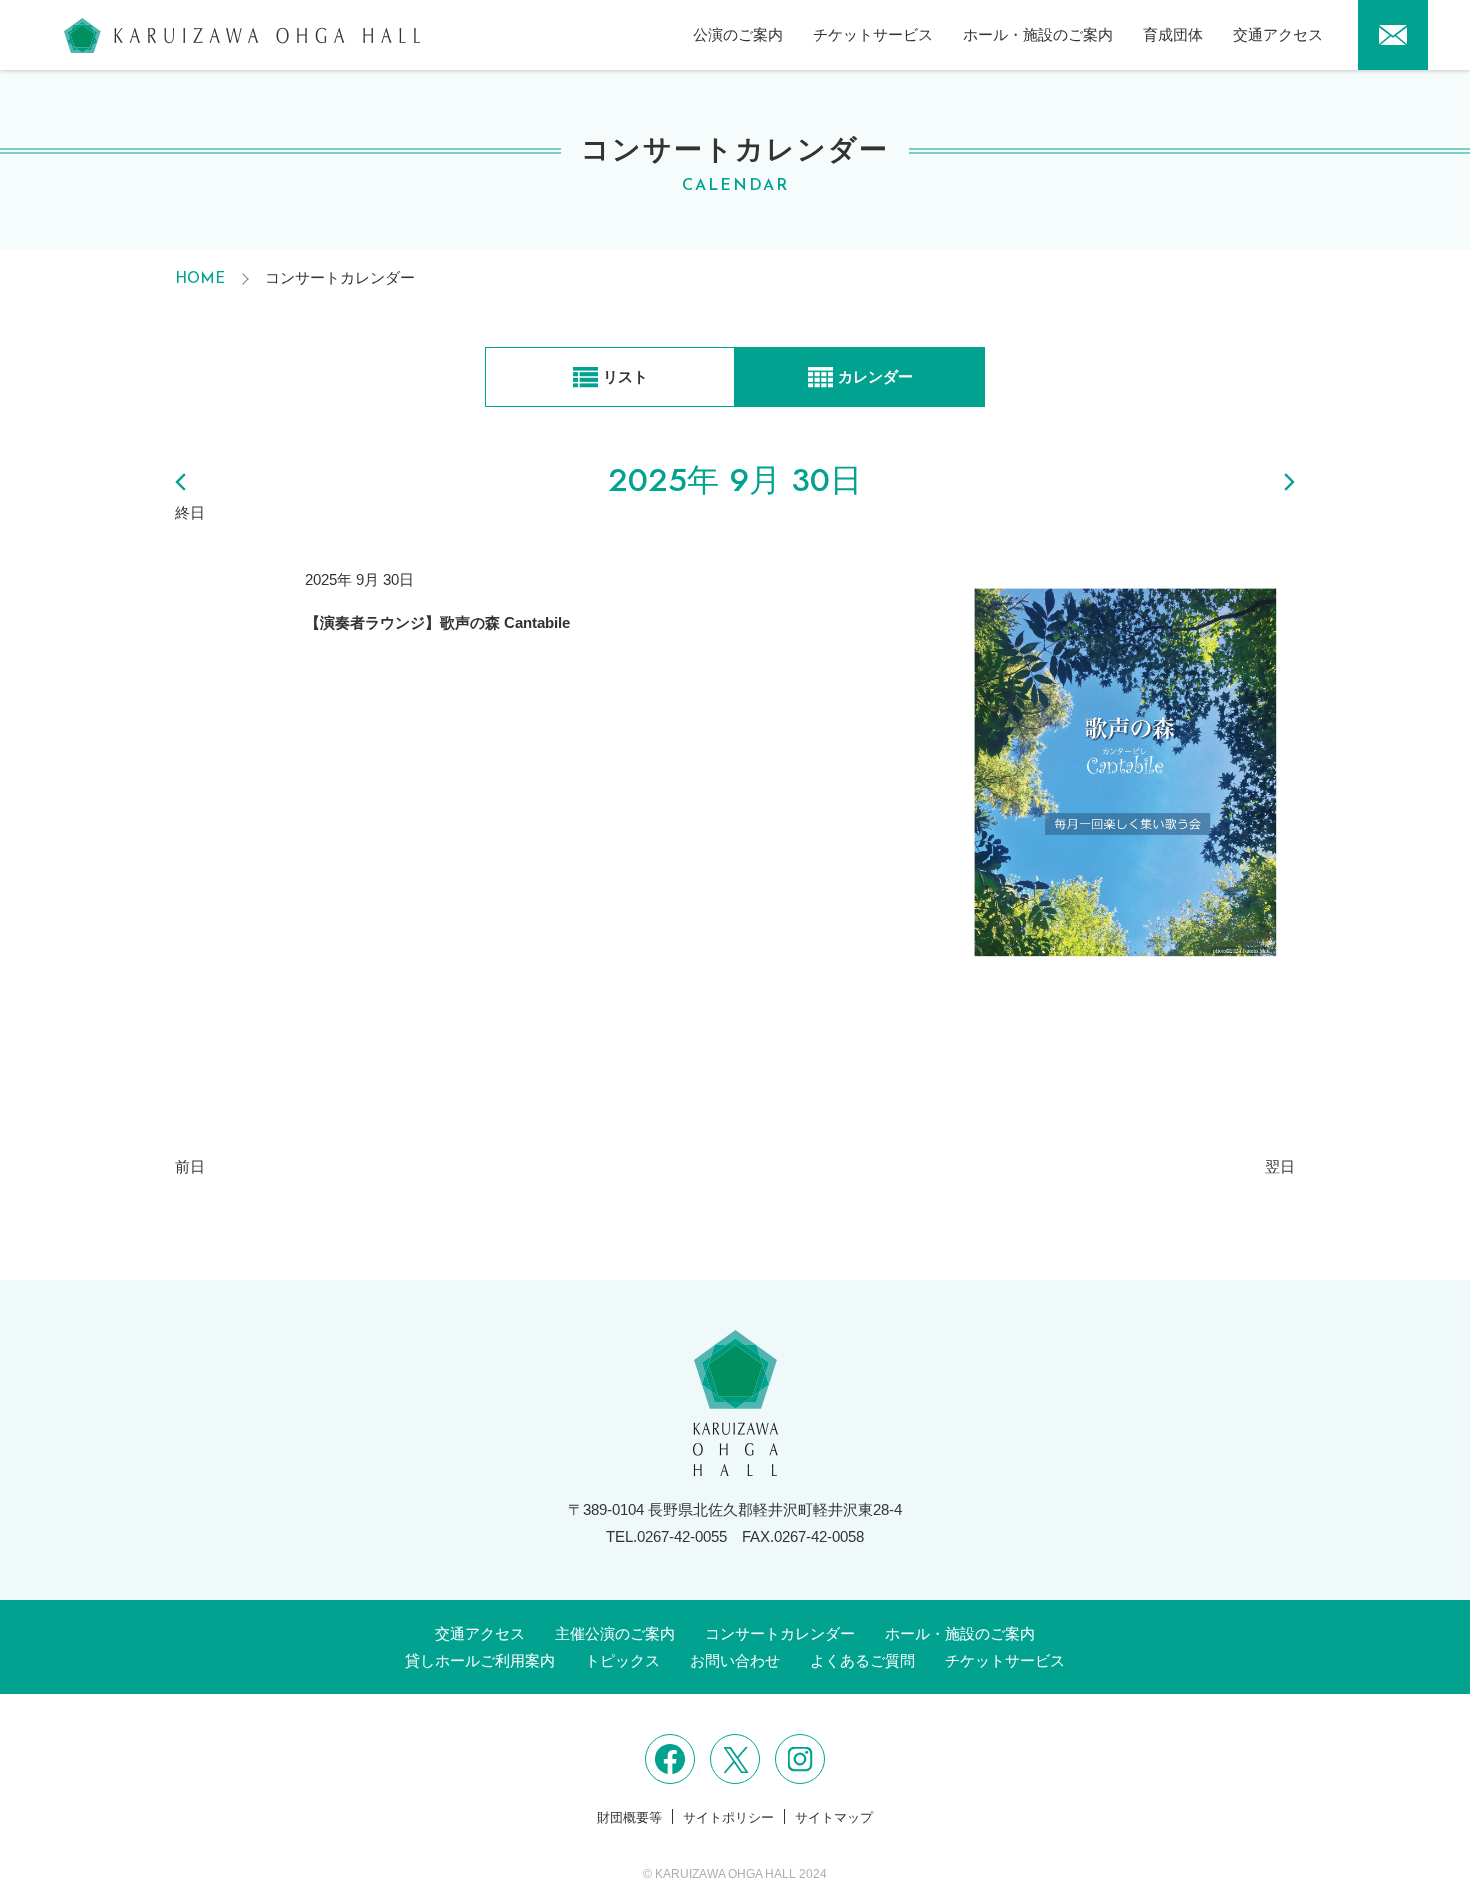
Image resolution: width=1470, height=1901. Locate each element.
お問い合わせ (735, 1660)
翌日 (1280, 1166)
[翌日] (1235, 482)
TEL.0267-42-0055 (666, 1536)
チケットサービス (873, 34)
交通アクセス (1278, 34)
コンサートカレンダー (780, 1633)
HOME (200, 279)
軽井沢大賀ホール (242, 35)
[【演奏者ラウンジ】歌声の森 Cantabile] (1124, 811)
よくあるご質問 (862, 1660)
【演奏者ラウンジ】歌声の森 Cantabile (437, 622)
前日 (190, 1166)
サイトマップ (834, 1817)
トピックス (622, 1660)
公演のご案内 (738, 34)
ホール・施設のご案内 (1038, 34)
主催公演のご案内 (615, 1633)
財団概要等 (629, 1817)
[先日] (235, 482)
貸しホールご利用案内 (480, 1660)
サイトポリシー (728, 1817)
